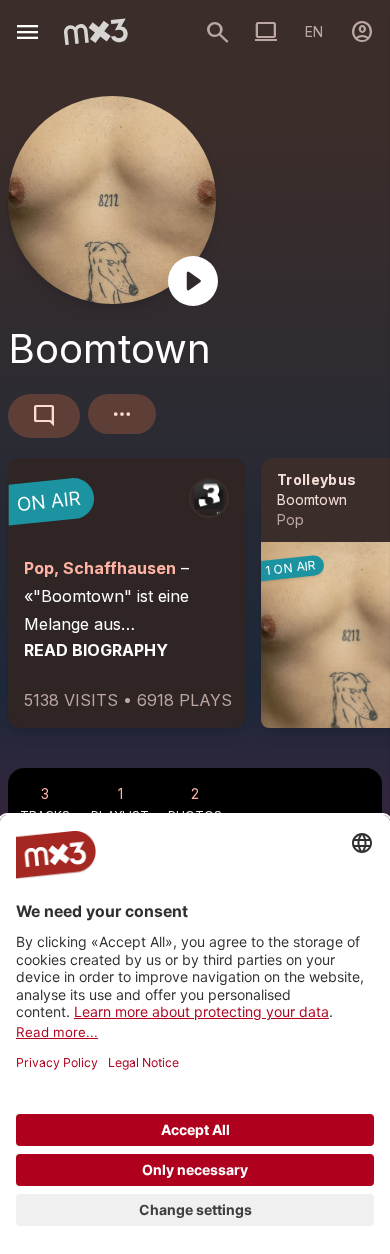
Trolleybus (317, 479)
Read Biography (96, 650)
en (314, 31)
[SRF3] (209, 498)
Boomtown (312, 499)
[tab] (45, 800)
